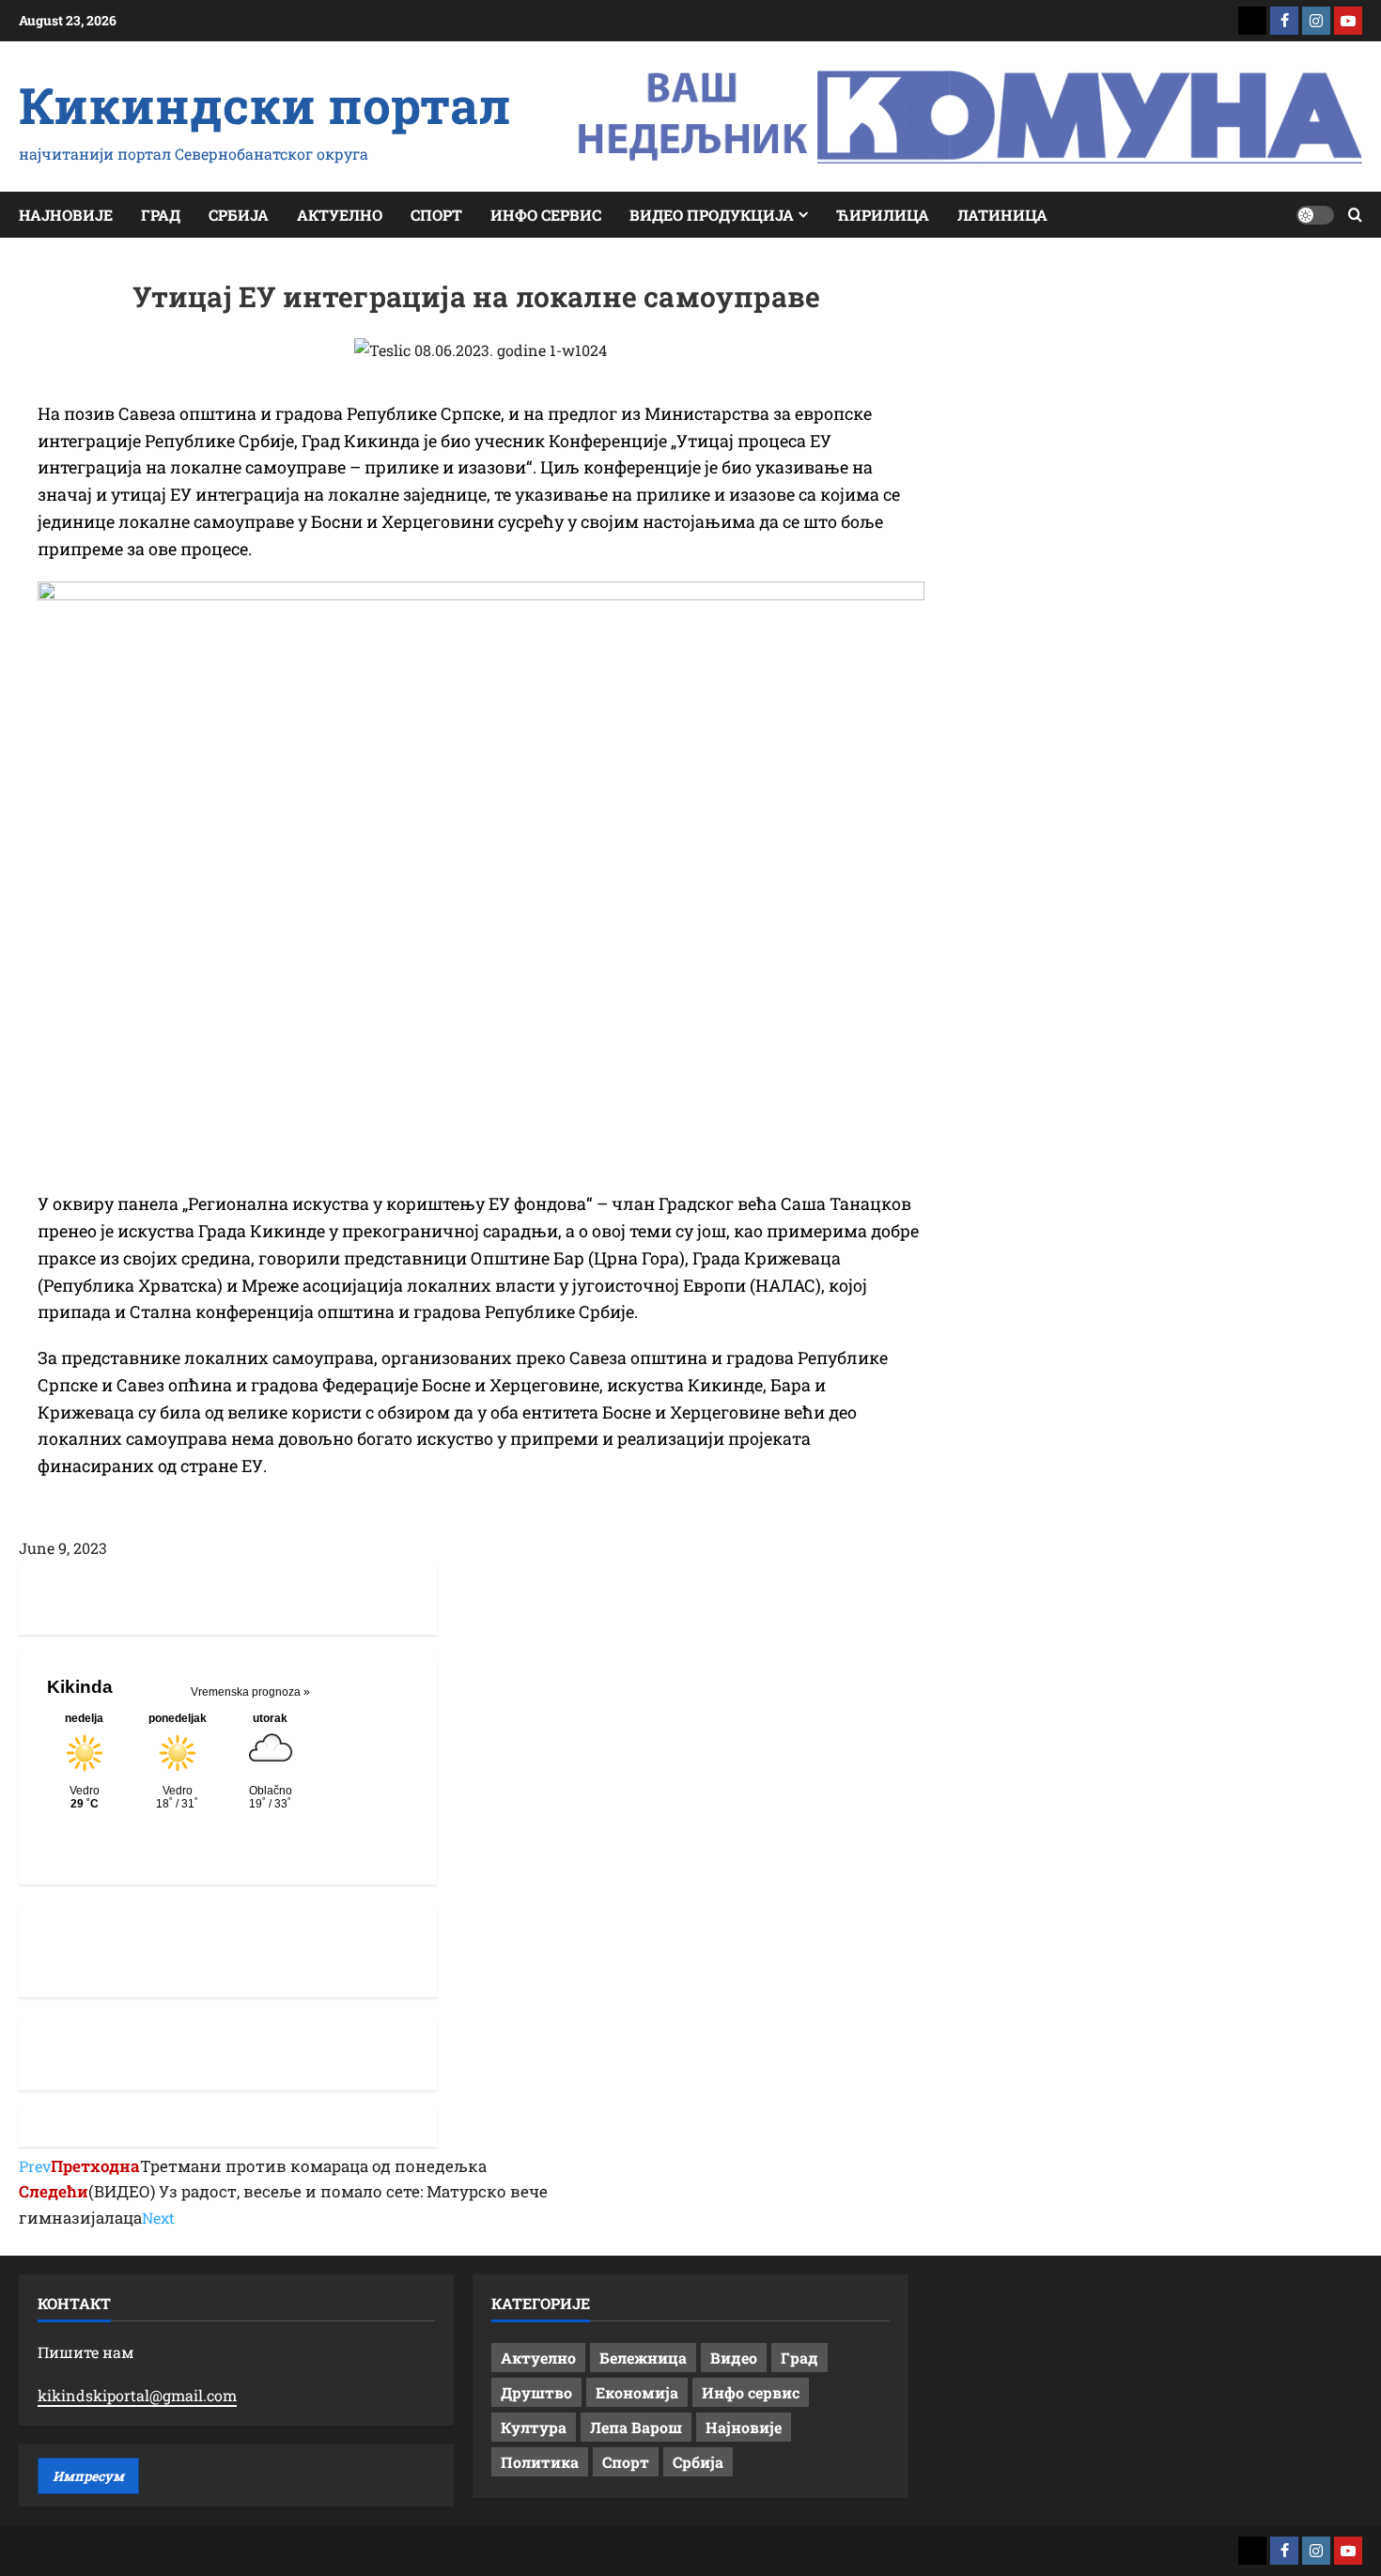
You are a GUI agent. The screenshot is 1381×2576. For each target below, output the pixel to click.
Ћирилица (883, 215)
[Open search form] (1355, 215)
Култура (534, 2427)
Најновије (66, 215)
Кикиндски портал (265, 104)
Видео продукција (712, 215)
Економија (637, 2392)
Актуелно (340, 215)
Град (161, 215)
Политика (540, 2462)
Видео (734, 2358)
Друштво (536, 2392)
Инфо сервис (546, 215)
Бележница (643, 2358)
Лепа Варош (636, 2427)
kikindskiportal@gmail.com (137, 2395)
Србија (239, 215)
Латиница (1002, 215)
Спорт (436, 215)
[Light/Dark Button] (1315, 215)
